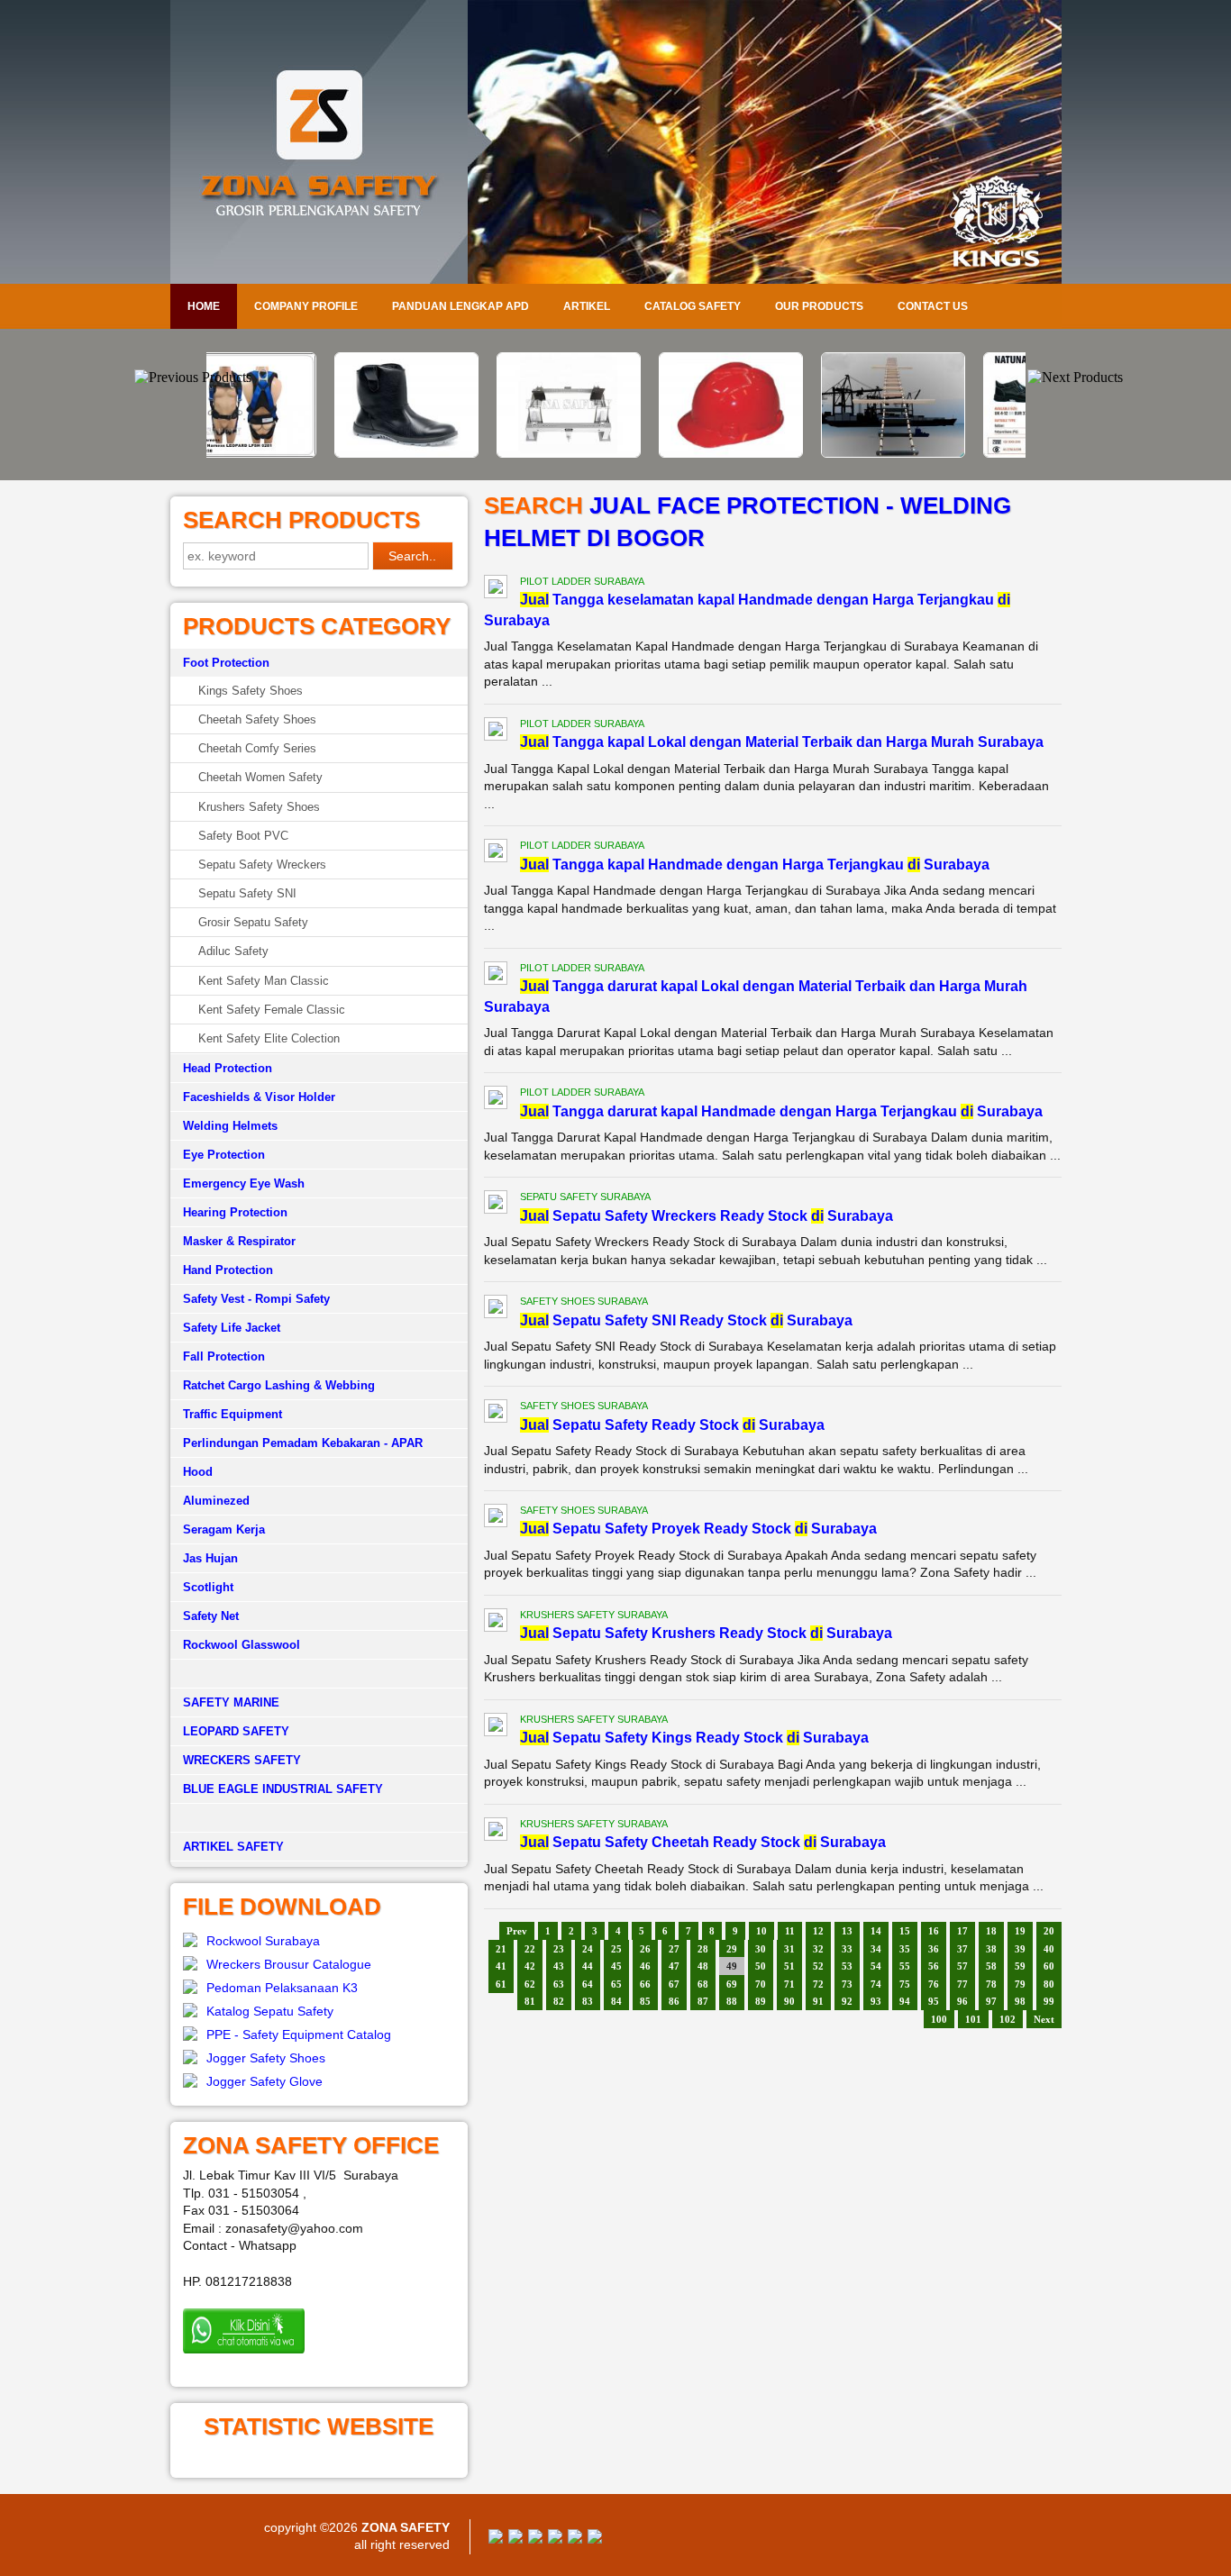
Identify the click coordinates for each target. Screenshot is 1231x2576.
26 (645, 1949)
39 (1020, 1949)
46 (645, 1966)
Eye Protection (224, 1155)
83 (588, 2001)
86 (674, 2001)
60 (1049, 1966)
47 (674, 1966)
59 (1020, 1966)
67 (674, 1984)
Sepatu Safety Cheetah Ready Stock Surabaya (703, 1842)
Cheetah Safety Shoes (257, 719)
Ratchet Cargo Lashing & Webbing (279, 1385)
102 (1008, 2019)
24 (588, 1949)
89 (761, 2001)
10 (761, 1931)
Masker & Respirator (239, 1241)
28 (703, 1949)
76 (934, 1984)
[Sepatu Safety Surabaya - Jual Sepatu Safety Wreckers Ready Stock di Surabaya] (496, 1205)
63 (559, 1984)
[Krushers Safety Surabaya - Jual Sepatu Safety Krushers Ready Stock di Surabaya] (496, 1623)
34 (876, 1949)
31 (789, 1949)
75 (905, 1984)
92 (847, 2001)
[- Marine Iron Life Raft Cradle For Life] (453, 453)
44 (588, 1966)
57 (962, 1966)
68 (703, 1984)
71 (789, 1984)
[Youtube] (555, 2539)
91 (818, 2001)
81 (530, 2001)
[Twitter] (515, 2539)
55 (905, 1966)
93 (876, 2001)
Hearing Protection (235, 1212)
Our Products (819, 306)
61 (501, 1984)
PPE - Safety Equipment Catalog (299, 2034)
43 (559, 1966)
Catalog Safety (693, 306)
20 (1049, 1931)
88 (732, 2001)
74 (876, 1984)
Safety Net (211, 1616)
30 (761, 1949)
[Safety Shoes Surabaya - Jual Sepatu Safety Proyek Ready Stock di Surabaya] (496, 1518)
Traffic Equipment (233, 1414)
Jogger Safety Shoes (266, 2058)
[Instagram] (575, 2539)
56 (934, 1966)
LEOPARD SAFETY (236, 1731)
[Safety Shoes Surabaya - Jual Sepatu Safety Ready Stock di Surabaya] (496, 1414)
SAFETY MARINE (231, 1702)
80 (1049, 1984)
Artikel (587, 306)
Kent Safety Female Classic (272, 1010)
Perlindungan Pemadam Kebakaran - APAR (303, 1443)
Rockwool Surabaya (263, 1941)
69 (732, 1984)
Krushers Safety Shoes (259, 807)
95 (934, 2001)
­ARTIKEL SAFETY (233, 1847)
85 (645, 2001)
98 (1020, 2001)
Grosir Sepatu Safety (253, 922)
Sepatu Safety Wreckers (262, 865)
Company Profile (306, 306)
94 (905, 2001)
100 (939, 2019)
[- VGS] (615, 453)
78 (991, 1984)
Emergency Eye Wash (244, 1183)
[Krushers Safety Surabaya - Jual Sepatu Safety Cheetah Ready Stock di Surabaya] (496, 1832)
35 (905, 1949)
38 (991, 1949)
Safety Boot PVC (243, 836)
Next (1044, 2019)
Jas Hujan (210, 1558)
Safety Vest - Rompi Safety (256, 1299)
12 (818, 1931)
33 (847, 1949)
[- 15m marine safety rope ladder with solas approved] (778, 453)
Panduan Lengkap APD (460, 306)
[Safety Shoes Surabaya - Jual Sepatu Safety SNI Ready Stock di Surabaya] (496, 1309)
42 (530, 1966)
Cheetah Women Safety (260, 777)
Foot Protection (226, 663)
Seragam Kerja (224, 1529)
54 (876, 1966)
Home (204, 306)
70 (761, 1984)
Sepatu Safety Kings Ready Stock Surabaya (694, 1738)
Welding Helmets (230, 1126)
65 (616, 1984)
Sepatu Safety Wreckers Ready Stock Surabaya (707, 1216)
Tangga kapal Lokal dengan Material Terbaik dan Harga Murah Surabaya (782, 742)
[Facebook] (496, 2539)
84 (616, 2001)
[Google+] (535, 2539)
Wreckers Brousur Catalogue (289, 1964)
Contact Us (933, 306)
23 (559, 1949)
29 (732, 1949)
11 (790, 1931)
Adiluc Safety (233, 951)
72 (818, 1984)
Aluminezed (216, 1501)
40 (1049, 1949)
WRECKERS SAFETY (242, 1760)
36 (934, 1949)
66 (645, 1984)
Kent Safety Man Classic (264, 981)
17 (962, 1931)
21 (501, 1949)
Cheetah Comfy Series (257, 748)
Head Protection (228, 1068)
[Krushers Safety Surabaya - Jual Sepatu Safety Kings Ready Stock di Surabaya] (496, 1727)
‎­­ (319, 1818)
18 (991, 1931)
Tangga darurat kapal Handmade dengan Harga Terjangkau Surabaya (781, 1111)
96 (962, 2001)
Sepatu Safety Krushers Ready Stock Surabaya (706, 1633)
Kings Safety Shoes (251, 691)
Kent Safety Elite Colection (269, 1038)
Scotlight (208, 1587)
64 (588, 1984)
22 (530, 1949)
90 (789, 2001)
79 (1020, 1984)
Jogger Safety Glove (264, 2081)
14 (876, 1931)
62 (530, 1984)
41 (501, 1966)
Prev (517, 1931)
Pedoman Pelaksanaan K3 (282, 1988)
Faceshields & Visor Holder (259, 1097)
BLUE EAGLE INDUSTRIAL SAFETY (283, 1789)
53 (847, 1966)
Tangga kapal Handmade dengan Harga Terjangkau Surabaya (755, 865)
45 (616, 1966)
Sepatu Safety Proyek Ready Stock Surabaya (698, 1529)
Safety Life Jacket (232, 1328)
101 (973, 2019)
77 (962, 1984)
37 (962, 1949)
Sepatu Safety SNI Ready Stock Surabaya (686, 1320)
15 (905, 1931)
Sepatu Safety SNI (247, 893)
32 (818, 1949)
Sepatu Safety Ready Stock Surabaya (672, 1425)
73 (847, 1984)
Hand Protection (228, 1270)
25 (616, 1949)
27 (674, 1949)
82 (559, 2001)
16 (934, 1931)
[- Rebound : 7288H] (291, 453)
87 (703, 2001)
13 (847, 1931)
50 (761, 1966)
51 (789, 1966)
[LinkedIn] (595, 2539)
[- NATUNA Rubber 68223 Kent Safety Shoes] (940, 453)
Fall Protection (224, 1356)
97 (991, 2001)
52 (818, 1966)
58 (991, 1966)
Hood (198, 1472)
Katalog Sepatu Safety (270, 2011)
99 (1049, 2001)
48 (703, 1966)
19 (1020, 1931)
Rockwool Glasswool (242, 1645)
